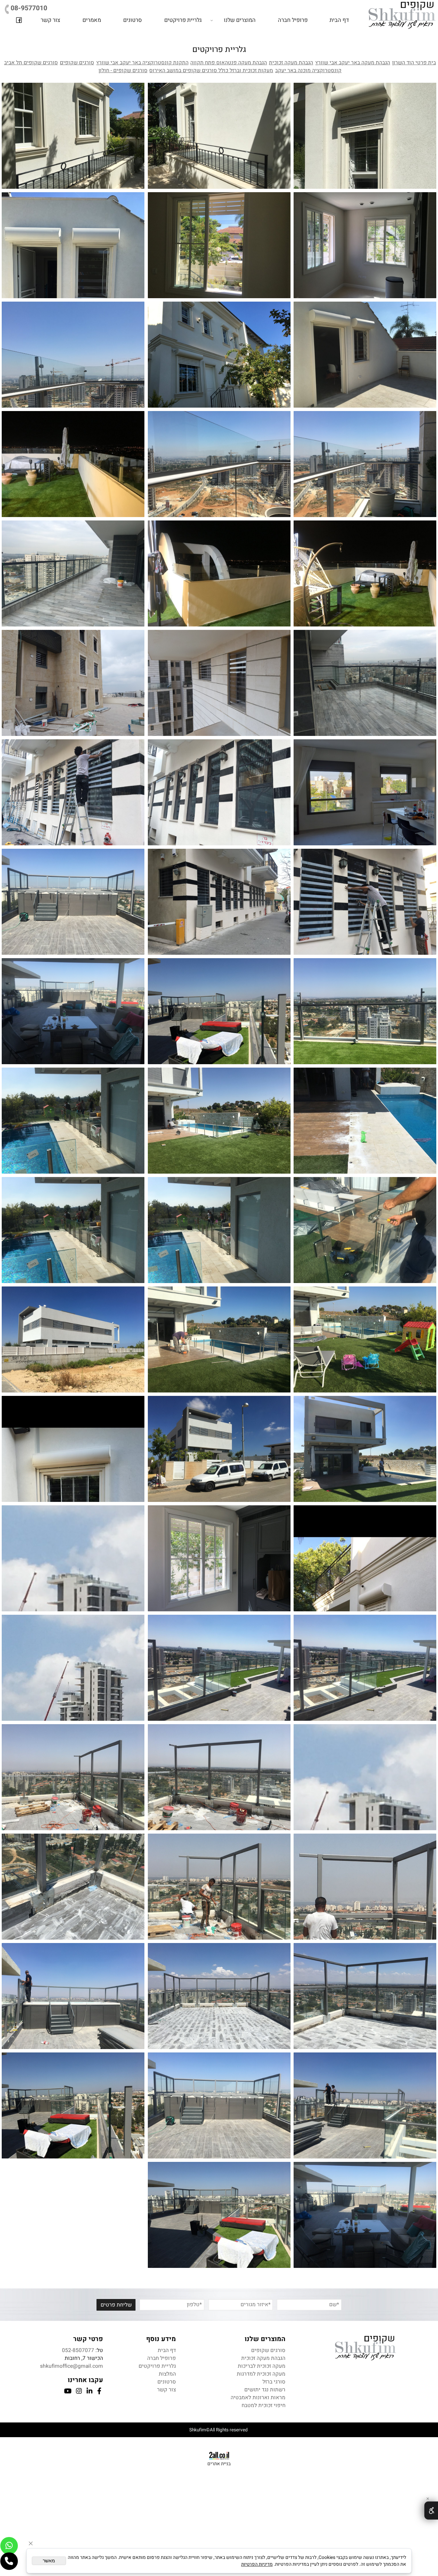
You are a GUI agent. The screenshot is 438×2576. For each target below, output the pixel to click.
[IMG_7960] (73, 1339)
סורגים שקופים (77, 63)
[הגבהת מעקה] (73, 355)
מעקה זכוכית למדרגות (261, 2374)
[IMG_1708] (365, 1558)
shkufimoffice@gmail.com (72, 2366)
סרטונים (133, 20)
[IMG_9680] (365, 1230)
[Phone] (9, 2561)
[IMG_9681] (365, 1339)
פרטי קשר (88, 2339)
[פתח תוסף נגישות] (431, 2511)
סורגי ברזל (274, 2382)
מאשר (49, 2561)
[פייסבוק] (19, 20)
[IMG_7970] (365, 1121)
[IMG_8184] (219, 1121)
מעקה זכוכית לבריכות (262, 2366)
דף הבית (339, 20)
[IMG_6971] (73, 1887)
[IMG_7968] (219, 1449)
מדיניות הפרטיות (257, 2564)
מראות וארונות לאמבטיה (258, 2398)
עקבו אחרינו (85, 2380)
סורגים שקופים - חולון (123, 71)
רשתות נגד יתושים (265, 2390)
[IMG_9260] (365, 2215)
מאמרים (92, 20)
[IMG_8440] (365, 2105)
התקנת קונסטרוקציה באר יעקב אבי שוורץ (142, 63)
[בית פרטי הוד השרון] (365, 136)
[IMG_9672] (219, 1230)
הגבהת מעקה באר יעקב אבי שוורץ (353, 63)
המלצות (167, 2374)
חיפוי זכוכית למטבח (263, 2406)
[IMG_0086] (219, 1558)
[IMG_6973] (365, 1996)
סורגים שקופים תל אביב (31, 63)
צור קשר (50, 20)
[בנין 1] (73, 1558)
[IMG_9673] (73, 1121)
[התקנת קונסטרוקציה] (219, 1777)
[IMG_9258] (73, 2105)
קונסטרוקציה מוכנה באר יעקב (308, 71)
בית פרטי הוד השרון (414, 63)
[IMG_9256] (219, 2215)
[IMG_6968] (219, 1996)
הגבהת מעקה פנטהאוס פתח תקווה (229, 63)
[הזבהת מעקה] (73, 573)
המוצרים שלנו (240, 20)
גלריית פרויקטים (183, 20)
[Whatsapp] (9, 2546)
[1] (365, 1668)
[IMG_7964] (365, 1449)
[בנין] (73, 1668)
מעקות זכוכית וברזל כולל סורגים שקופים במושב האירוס (211, 71)
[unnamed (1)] (219, 1668)
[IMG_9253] (219, 2105)
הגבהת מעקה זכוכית (291, 63)
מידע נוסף (161, 2339)
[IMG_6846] (365, 1887)
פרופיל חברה (293, 20)
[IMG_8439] (73, 1996)
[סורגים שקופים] (219, 683)
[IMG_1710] (73, 1449)
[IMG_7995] (219, 1339)
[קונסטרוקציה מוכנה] (73, 902)
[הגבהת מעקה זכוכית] (73, 464)
